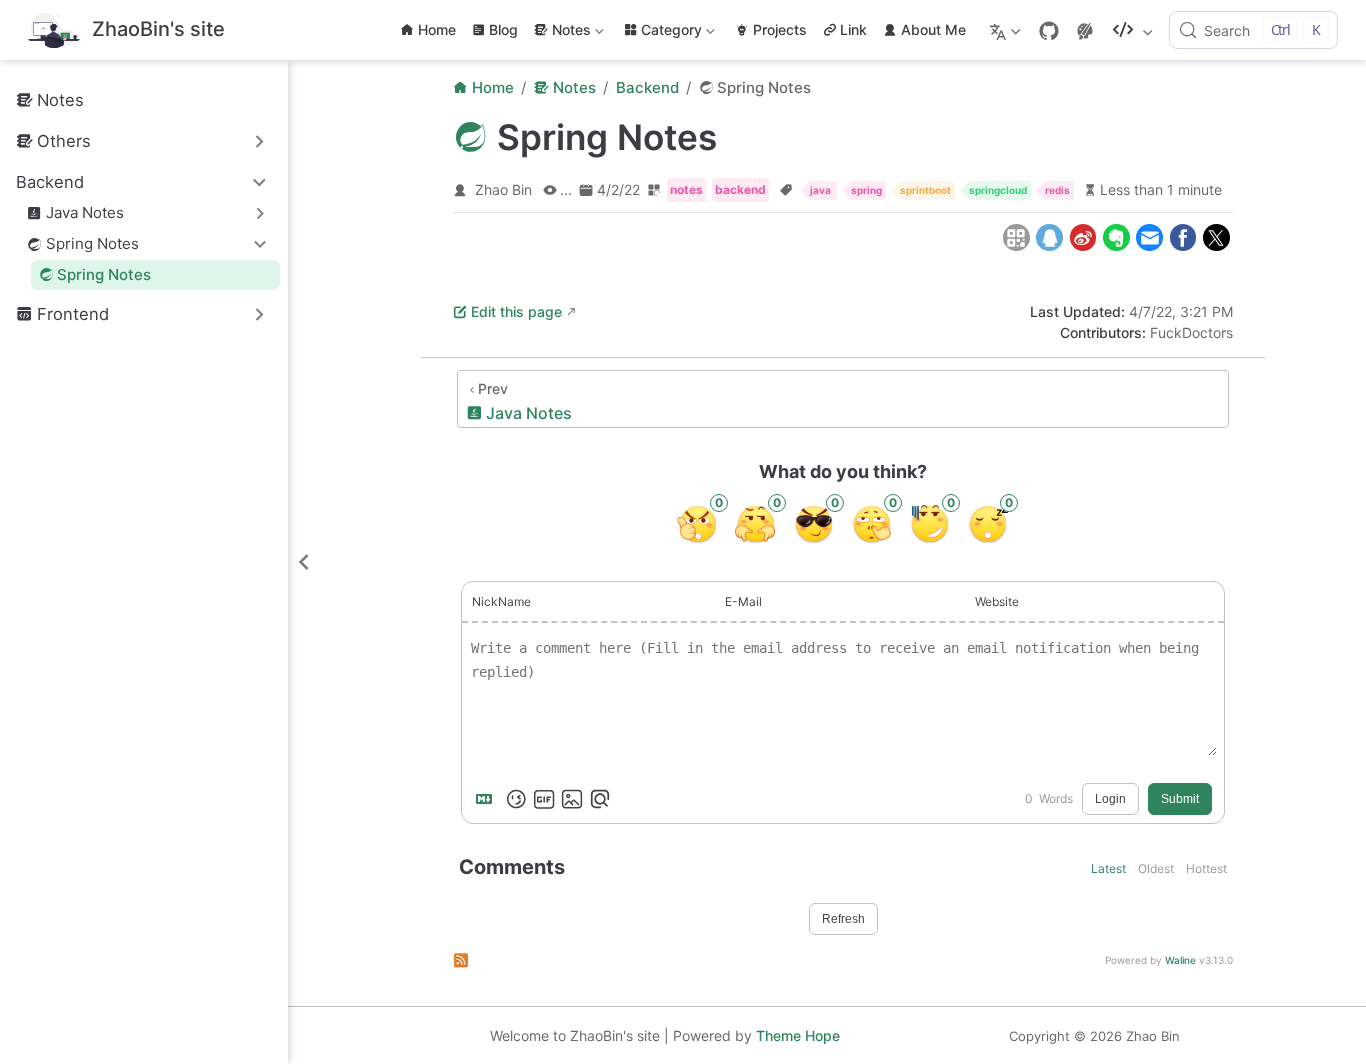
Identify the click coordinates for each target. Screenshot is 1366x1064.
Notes (560, 33)
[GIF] (544, 799)
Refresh (843, 919)
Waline (1180, 960)
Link (853, 29)
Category (671, 33)
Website (997, 601)
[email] (1149, 237)
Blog (503, 29)
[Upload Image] (572, 799)
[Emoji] (516, 799)
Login (1110, 799)
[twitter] (1216, 237)
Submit (1180, 799)
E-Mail (743, 601)
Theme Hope (798, 1035)
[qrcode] (1016, 237)
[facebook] (1182, 237)
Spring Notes (104, 274)
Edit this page (516, 311)
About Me (933, 29)
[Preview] (600, 799)
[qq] (1049, 237)
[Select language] (1007, 30)
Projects (780, 29)
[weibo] (1082, 237)
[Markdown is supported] (488, 799)
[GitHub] (1049, 31)
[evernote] (1116, 237)
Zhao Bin (503, 189)
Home (437, 29)
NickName (501, 601)
